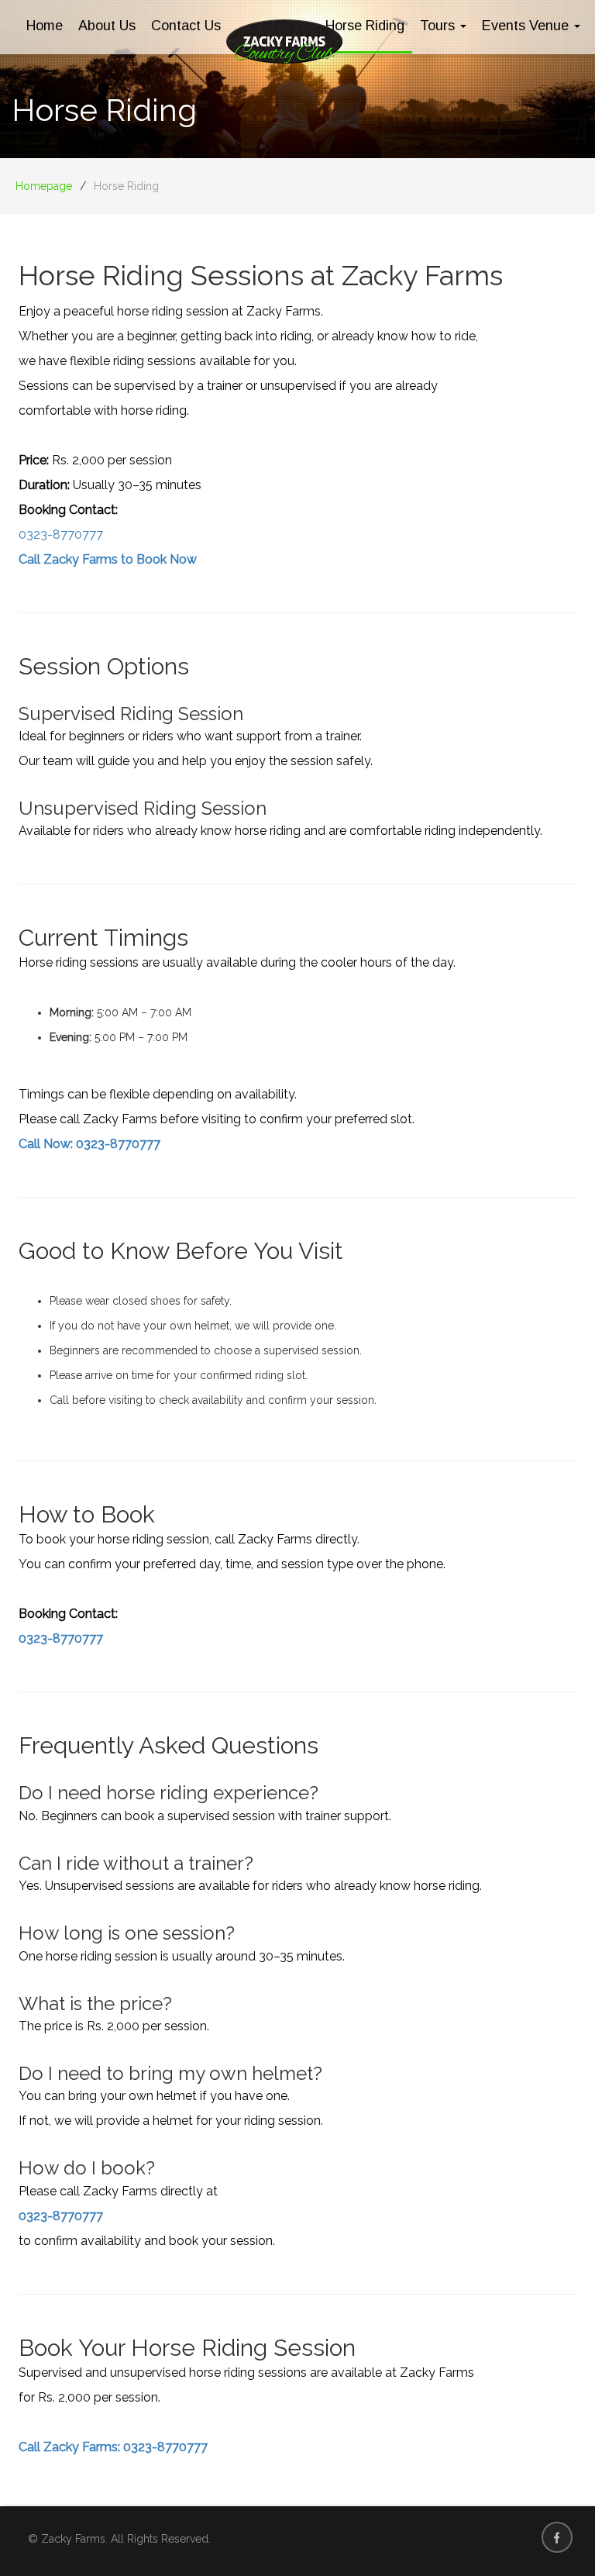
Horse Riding (365, 26)
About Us (107, 26)
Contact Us (186, 26)
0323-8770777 (61, 535)
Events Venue (527, 26)
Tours (439, 26)
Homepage (44, 186)
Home (45, 26)
